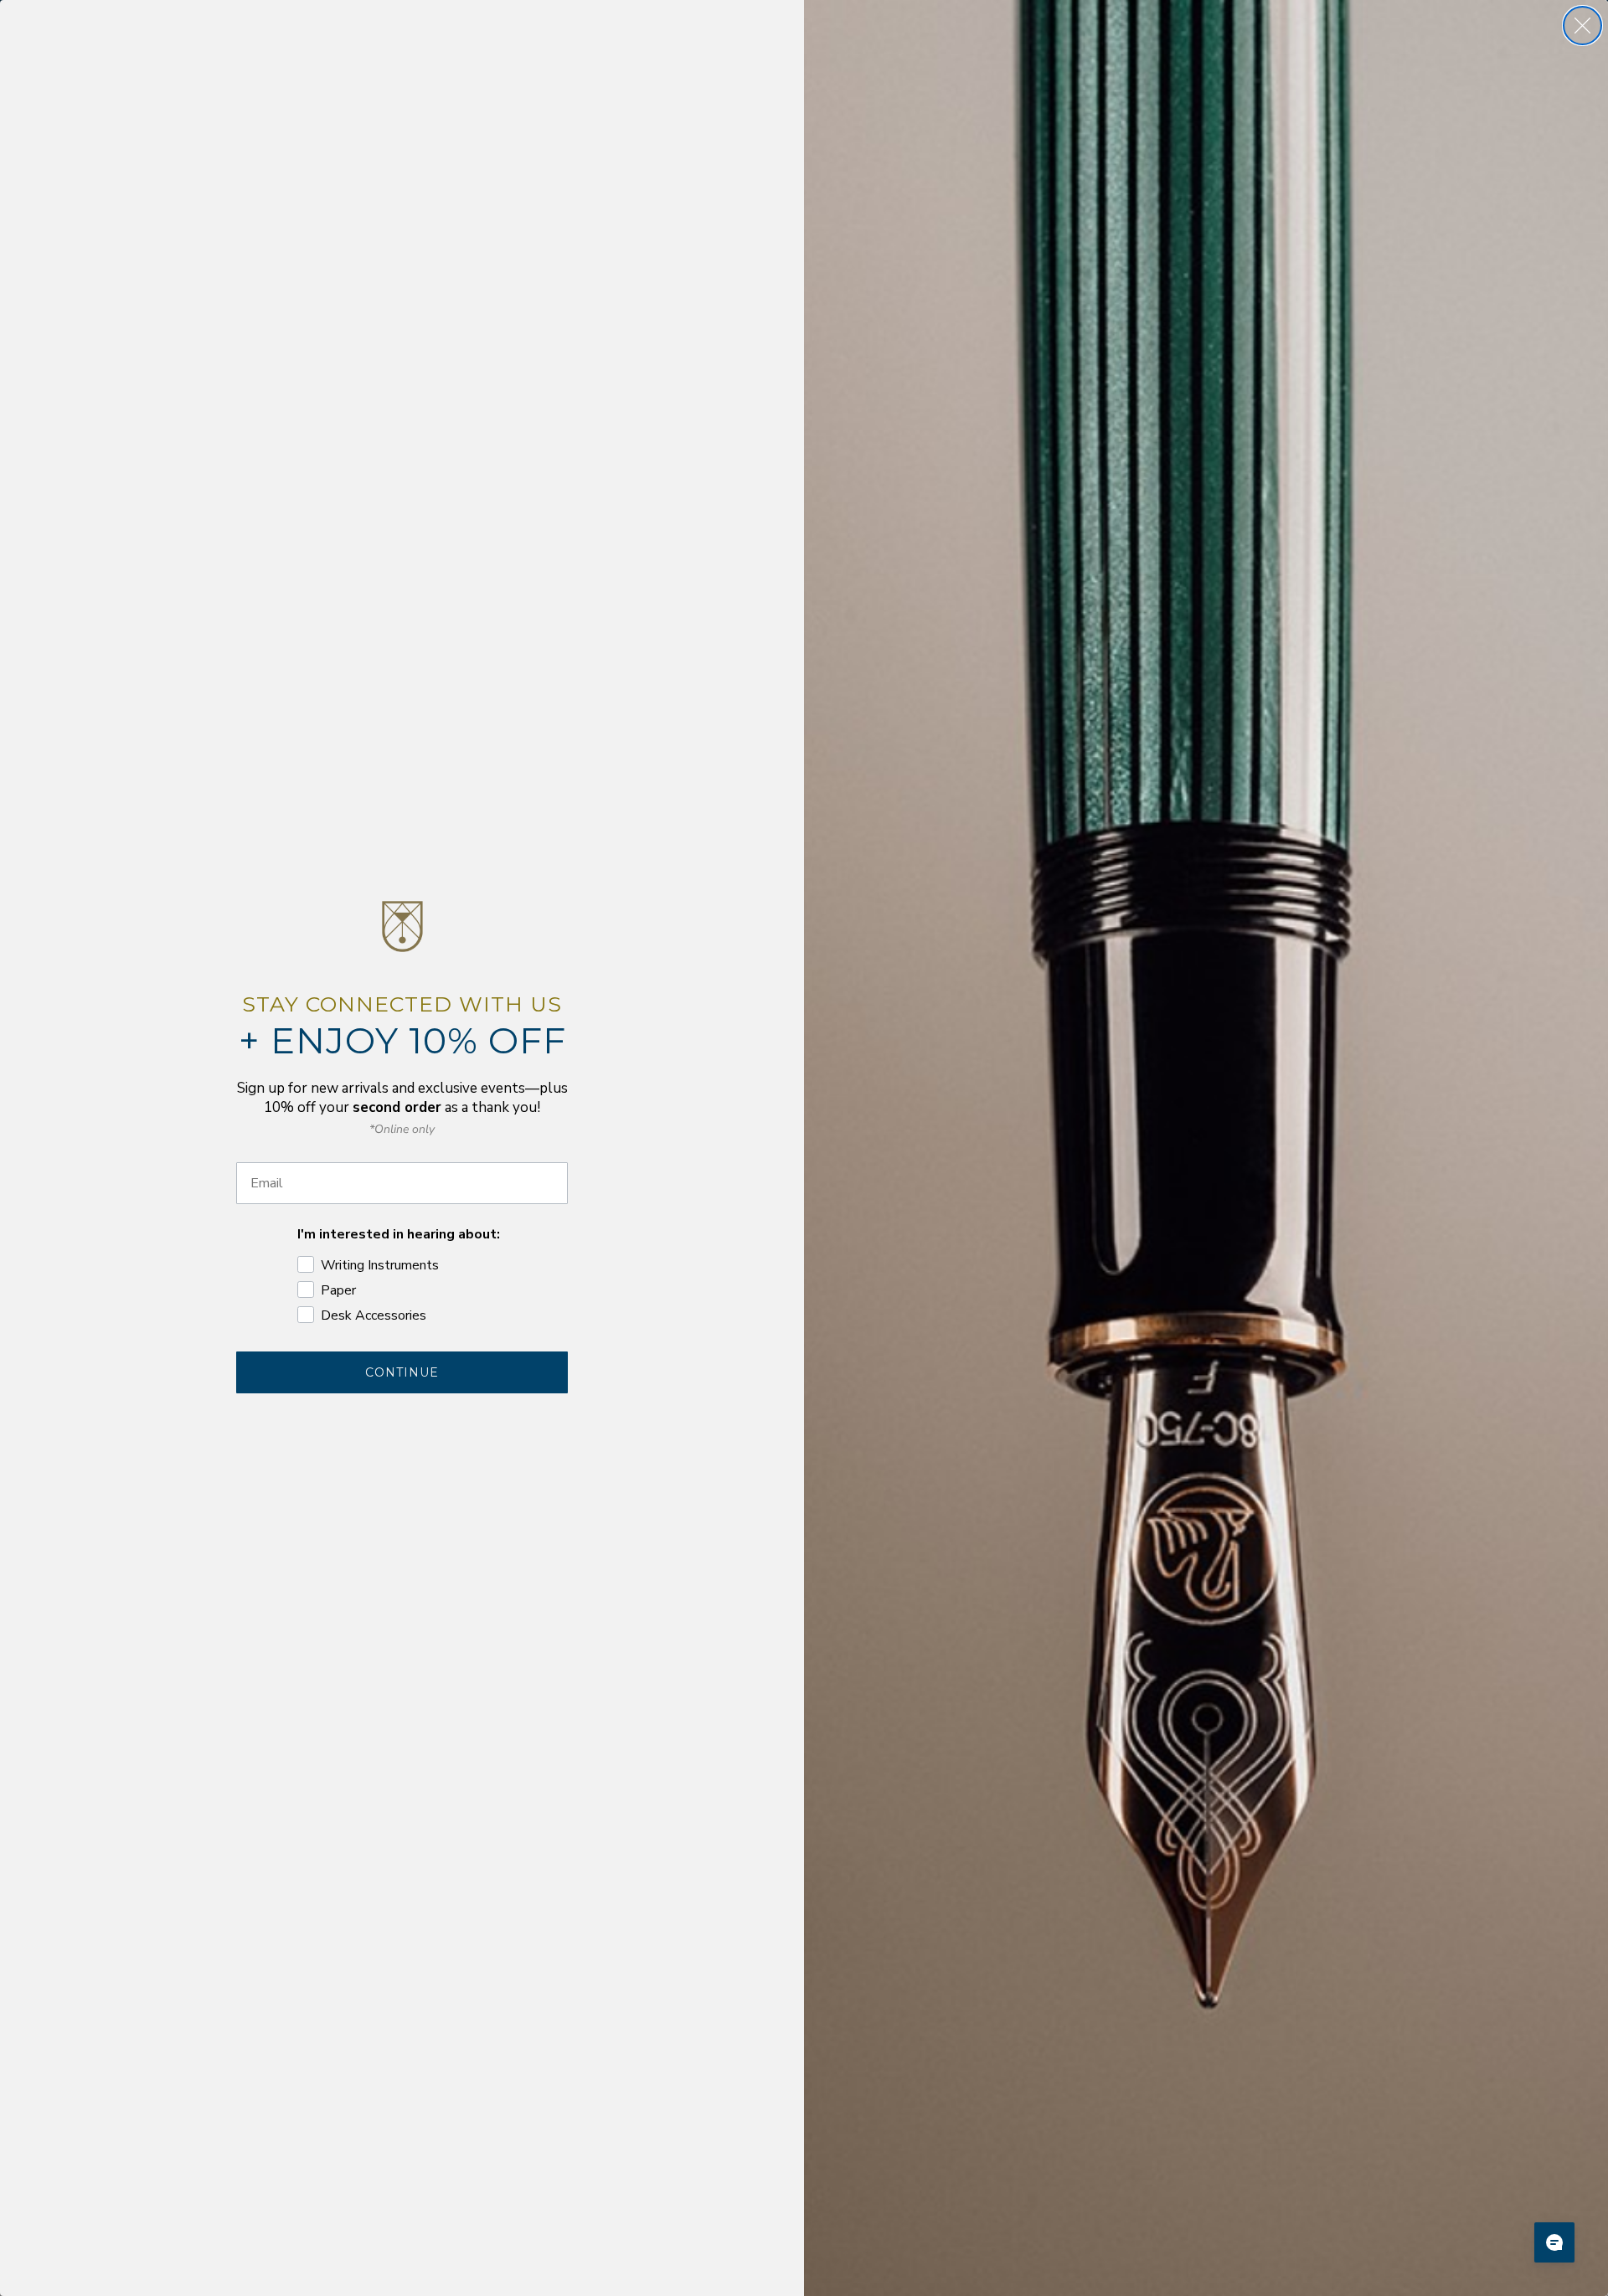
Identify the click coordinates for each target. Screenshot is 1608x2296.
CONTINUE (402, 1372)
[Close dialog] (1582, 26)
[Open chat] (1554, 2242)
